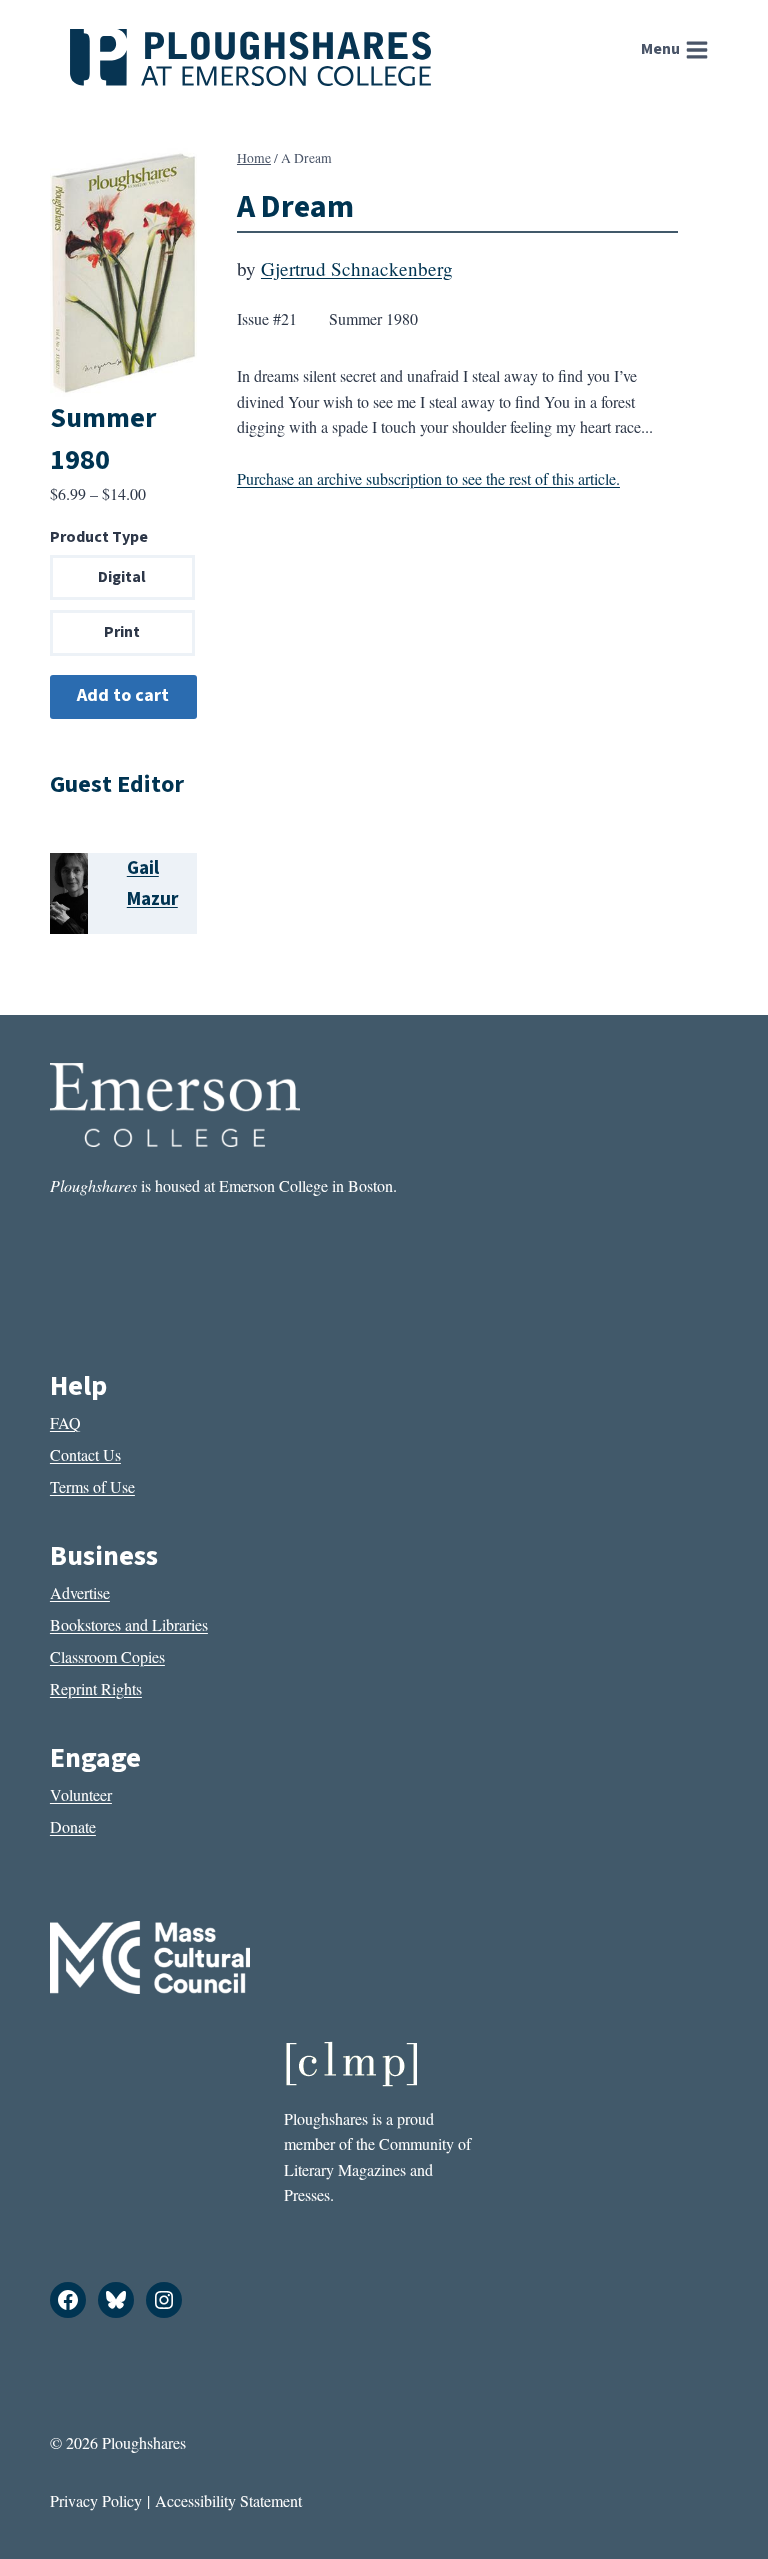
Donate (73, 1826)
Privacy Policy (96, 2500)
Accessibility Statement (228, 2500)
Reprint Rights (96, 1688)
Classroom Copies (107, 1656)
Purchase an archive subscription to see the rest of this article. (428, 478)
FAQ (65, 1422)
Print (122, 632)
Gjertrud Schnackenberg (357, 268)
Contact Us (85, 1454)
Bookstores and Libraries (129, 1624)
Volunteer (81, 1794)
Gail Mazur (152, 883)
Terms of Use (92, 1486)
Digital (122, 577)
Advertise (80, 1592)
